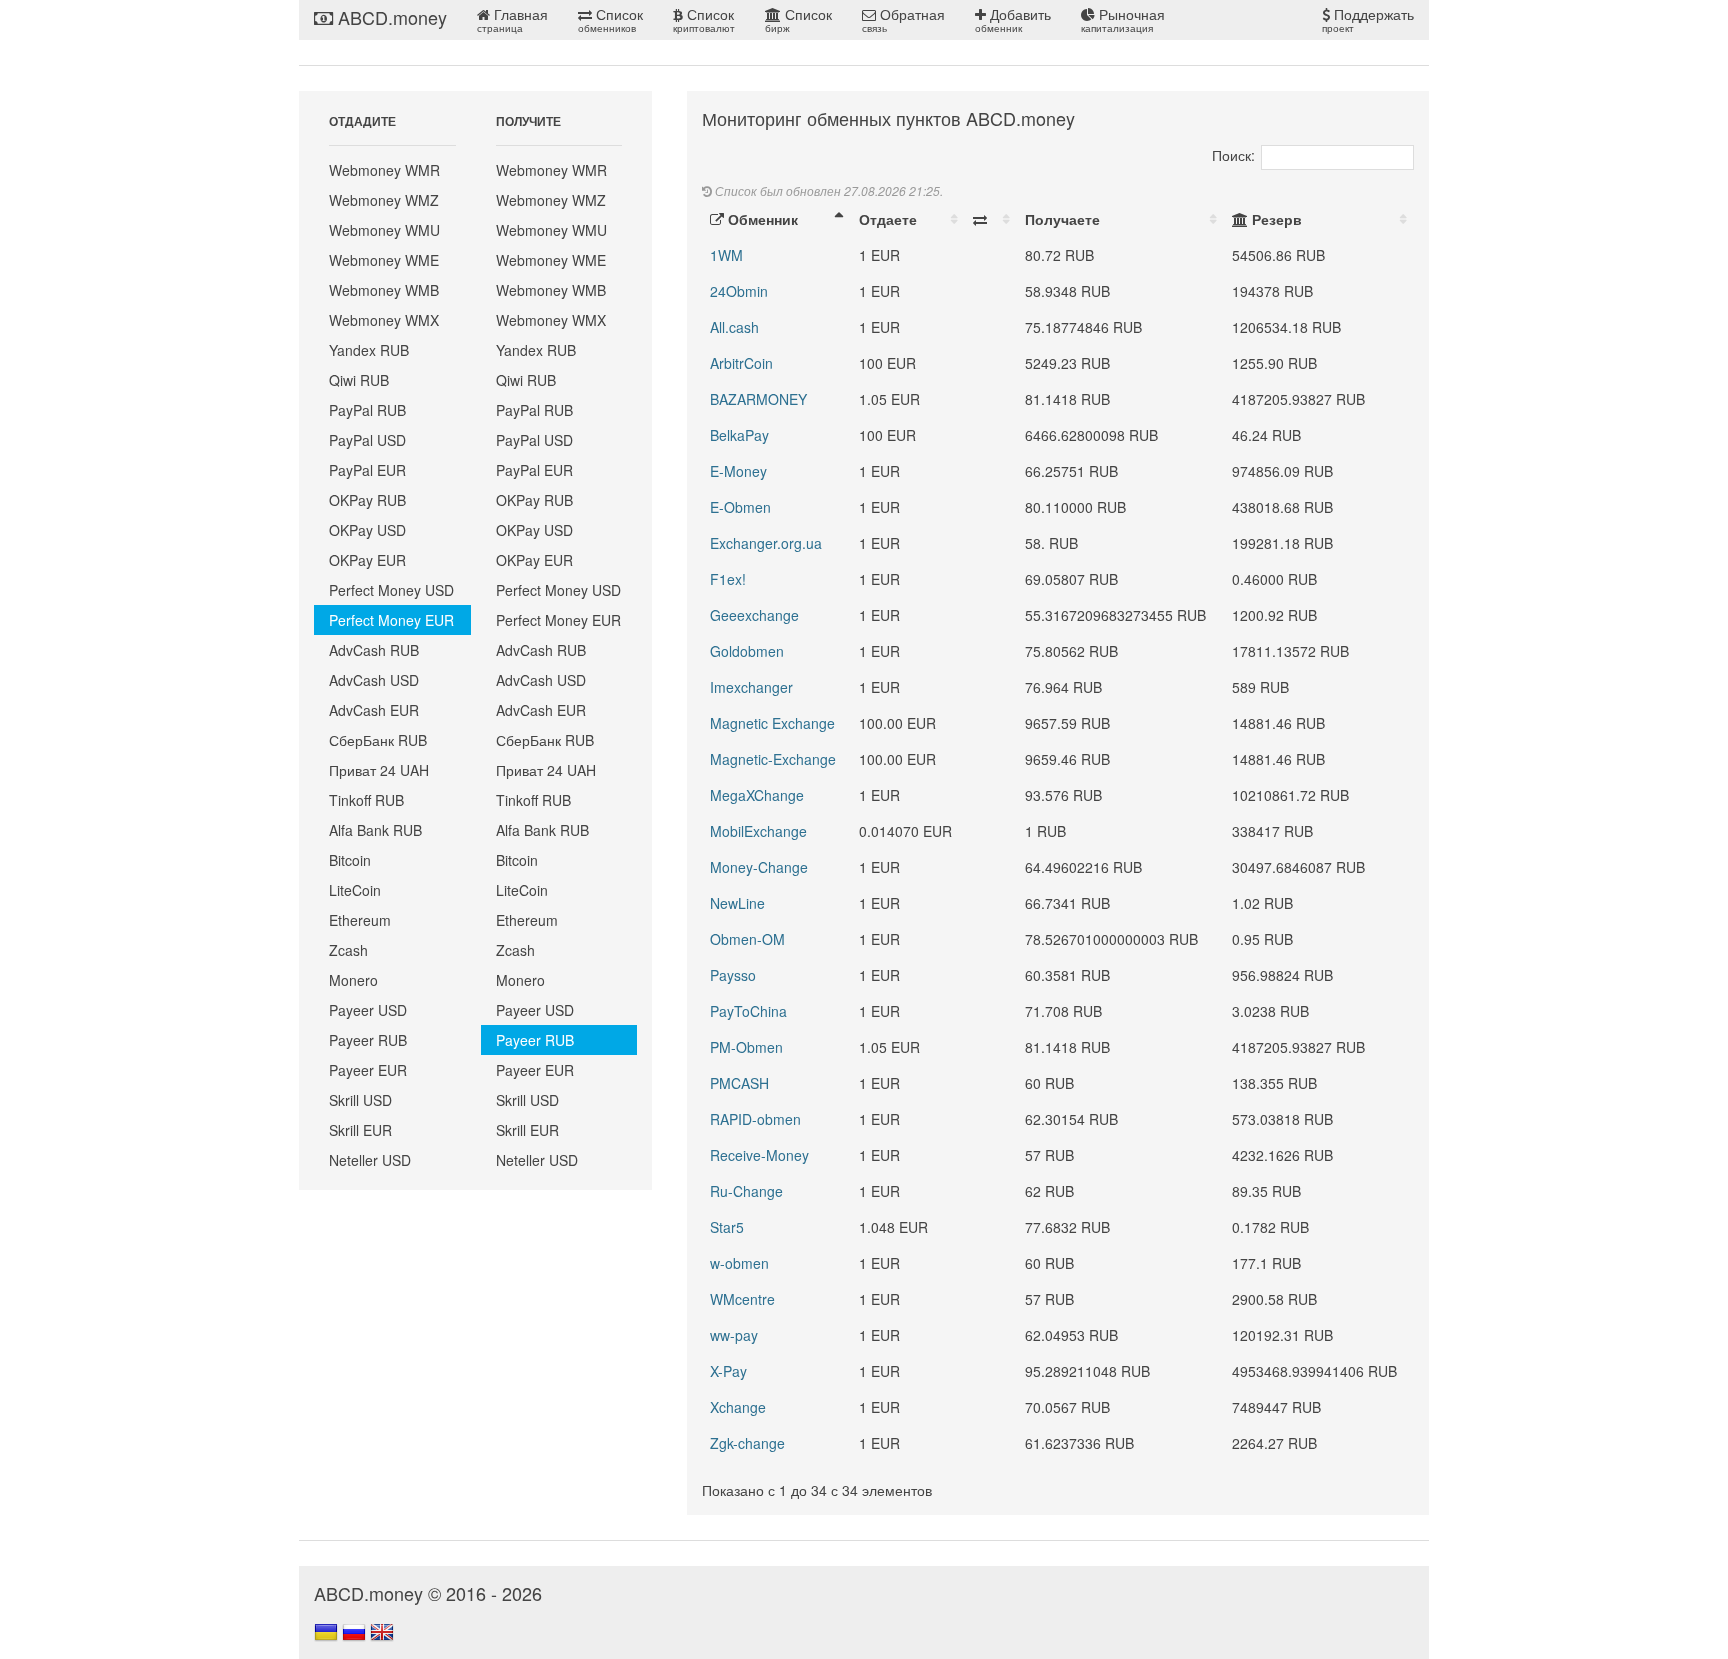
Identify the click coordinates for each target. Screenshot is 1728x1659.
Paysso (733, 975)
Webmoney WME (384, 260)
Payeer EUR (368, 1070)
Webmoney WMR (384, 170)
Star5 (727, 1227)
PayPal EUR (367, 470)
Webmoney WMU (384, 230)
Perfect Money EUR (391, 620)
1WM (726, 255)
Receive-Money (759, 1155)
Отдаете (888, 219)
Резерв (1275, 219)
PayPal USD (367, 440)
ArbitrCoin (741, 363)
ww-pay (734, 1335)
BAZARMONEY (758, 399)
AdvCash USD (374, 680)
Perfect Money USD (391, 590)
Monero (353, 980)
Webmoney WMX (384, 320)
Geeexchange (754, 615)
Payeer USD (368, 1010)
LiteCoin (355, 890)
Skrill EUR (360, 1130)
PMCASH (739, 1083)
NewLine (737, 903)
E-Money (738, 471)
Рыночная (1123, 19)
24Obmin (739, 291)
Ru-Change (746, 1191)
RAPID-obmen (755, 1119)
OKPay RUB (367, 500)
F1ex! (728, 579)
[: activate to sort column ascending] (991, 219)
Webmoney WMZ (384, 200)
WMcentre (742, 1299)
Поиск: (1233, 155)
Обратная (903, 19)
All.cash (734, 327)
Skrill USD (360, 1100)
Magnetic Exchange (772, 723)
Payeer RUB (368, 1040)
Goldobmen (747, 651)
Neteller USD (370, 1160)
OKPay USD (367, 530)
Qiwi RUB (359, 380)
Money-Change (759, 867)
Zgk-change (747, 1443)
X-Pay (728, 1371)
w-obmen (739, 1263)
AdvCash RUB (374, 650)
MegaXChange (757, 795)
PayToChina (748, 1011)
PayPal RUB (367, 410)
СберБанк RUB (378, 740)
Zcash (348, 950)
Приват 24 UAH (379, 770)
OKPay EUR (367, 560)
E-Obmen (740, 507)
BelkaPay (739, 435)
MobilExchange (758, 831)
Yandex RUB (369, 350)
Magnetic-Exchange (773, 759)
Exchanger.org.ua (766, 543)
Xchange (738, 1407)
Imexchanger (751, 687)
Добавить (1013, 19)
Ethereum (360, 920)
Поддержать (1368, 19)
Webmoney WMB (384, 290)
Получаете (1062, 219)
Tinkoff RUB (366, 800)
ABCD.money (390, 17)
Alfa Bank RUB (375, 830)
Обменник (761, 219)
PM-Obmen (746, 1047)
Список (610, 19)
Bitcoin (350, 860)
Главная (512, 19)
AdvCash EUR (374, 710)
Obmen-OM (747, 939)
